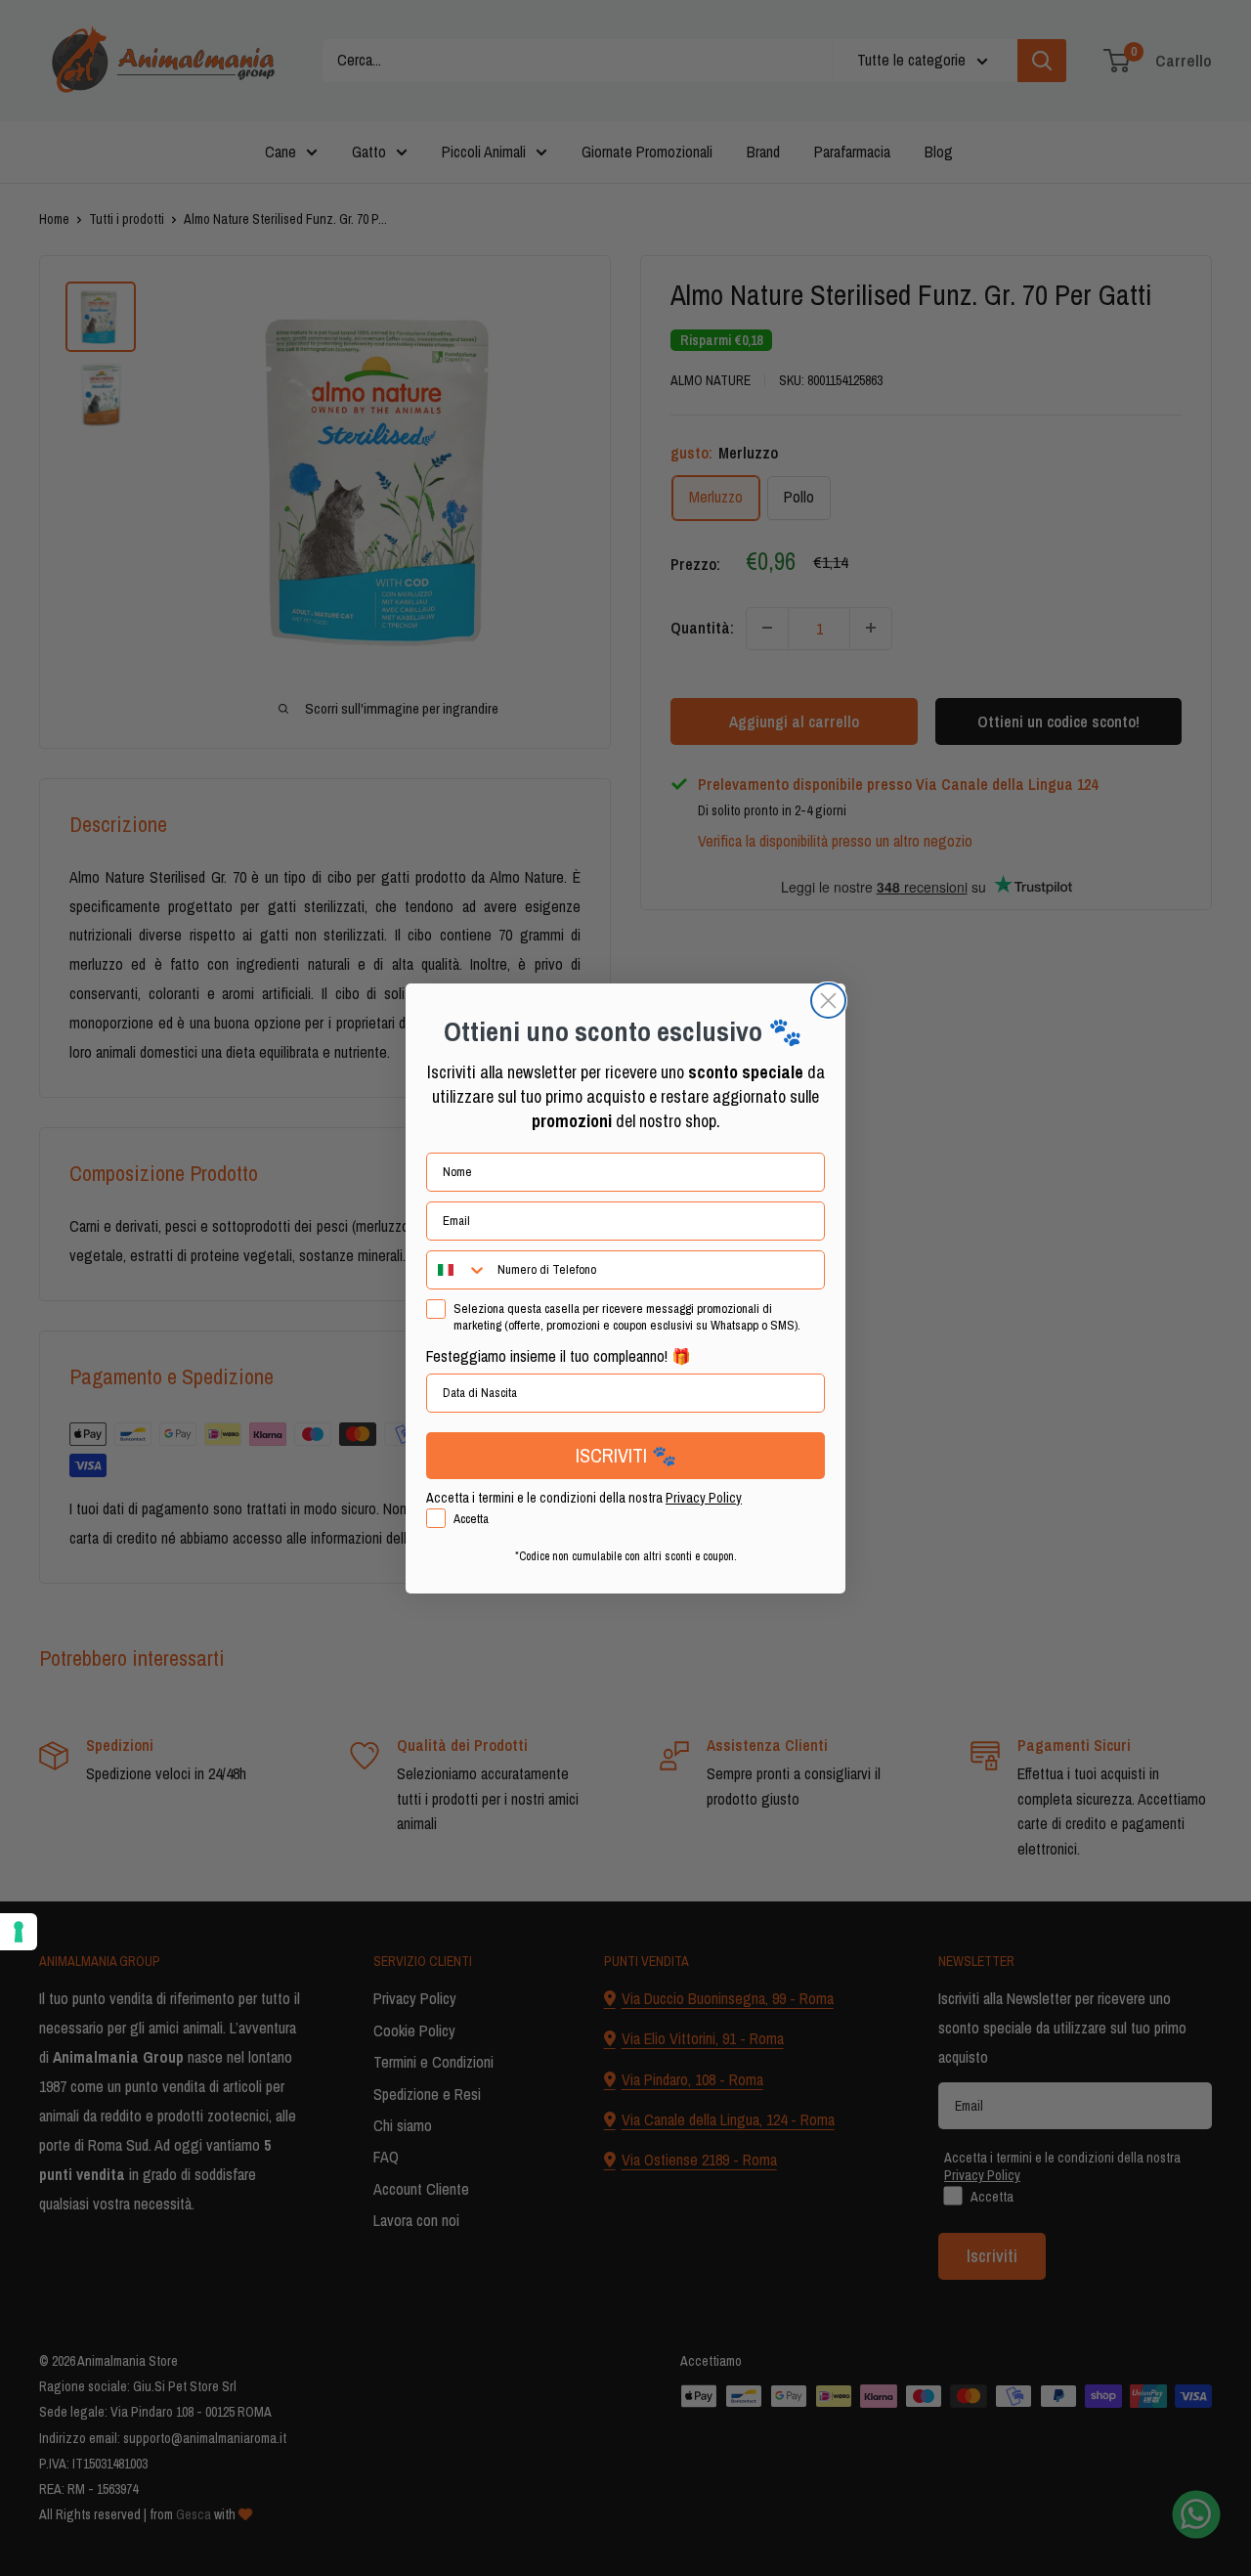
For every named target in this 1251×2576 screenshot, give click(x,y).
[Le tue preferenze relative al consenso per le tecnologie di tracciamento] (19, 1932)
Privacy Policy (704, 1498)
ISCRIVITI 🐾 (626, 1455)
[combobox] (457, 1270)
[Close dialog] (828, 1001)
